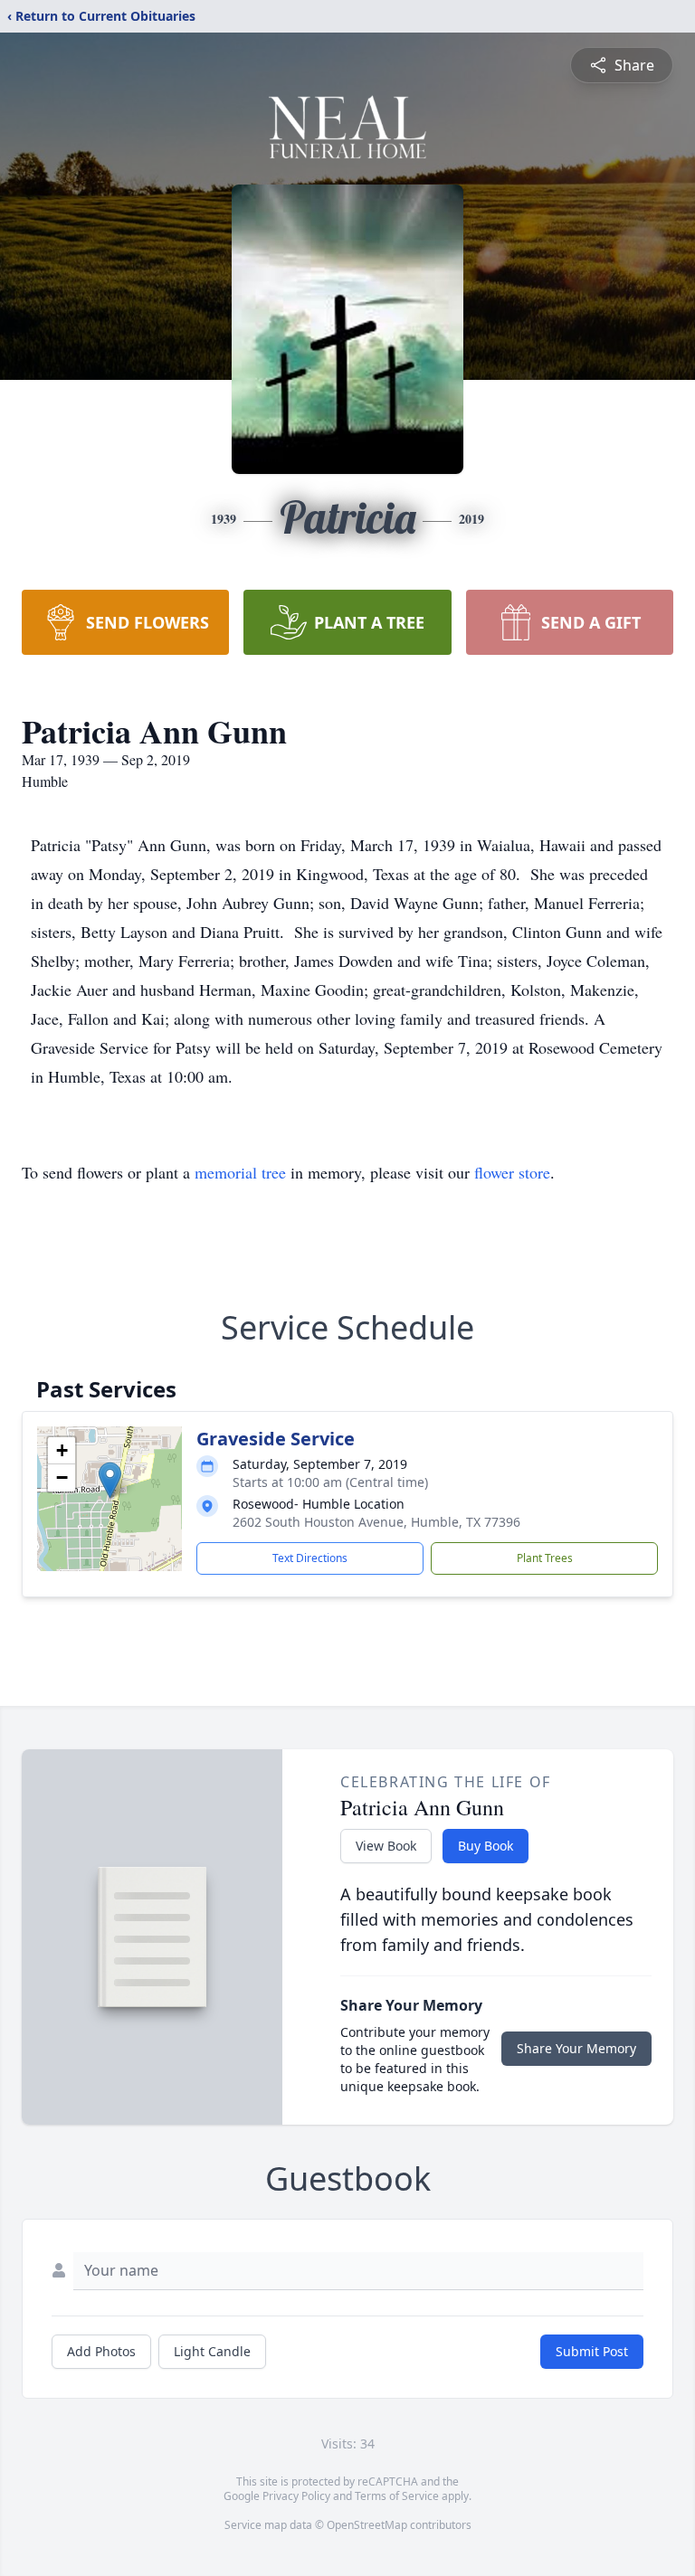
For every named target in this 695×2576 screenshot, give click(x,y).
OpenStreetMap (367, 2525)
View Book (386, 1846)
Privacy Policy (296, 2496)
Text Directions (310, 1558)
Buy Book (486, 1846)
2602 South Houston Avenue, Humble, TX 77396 (376, 1522)
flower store (512, 1172)
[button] (110, 1480)
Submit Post (592, 2351)
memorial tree (240, 1172)
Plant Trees (545, 1558)
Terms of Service (397, 2496)
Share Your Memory (576, 2048)
